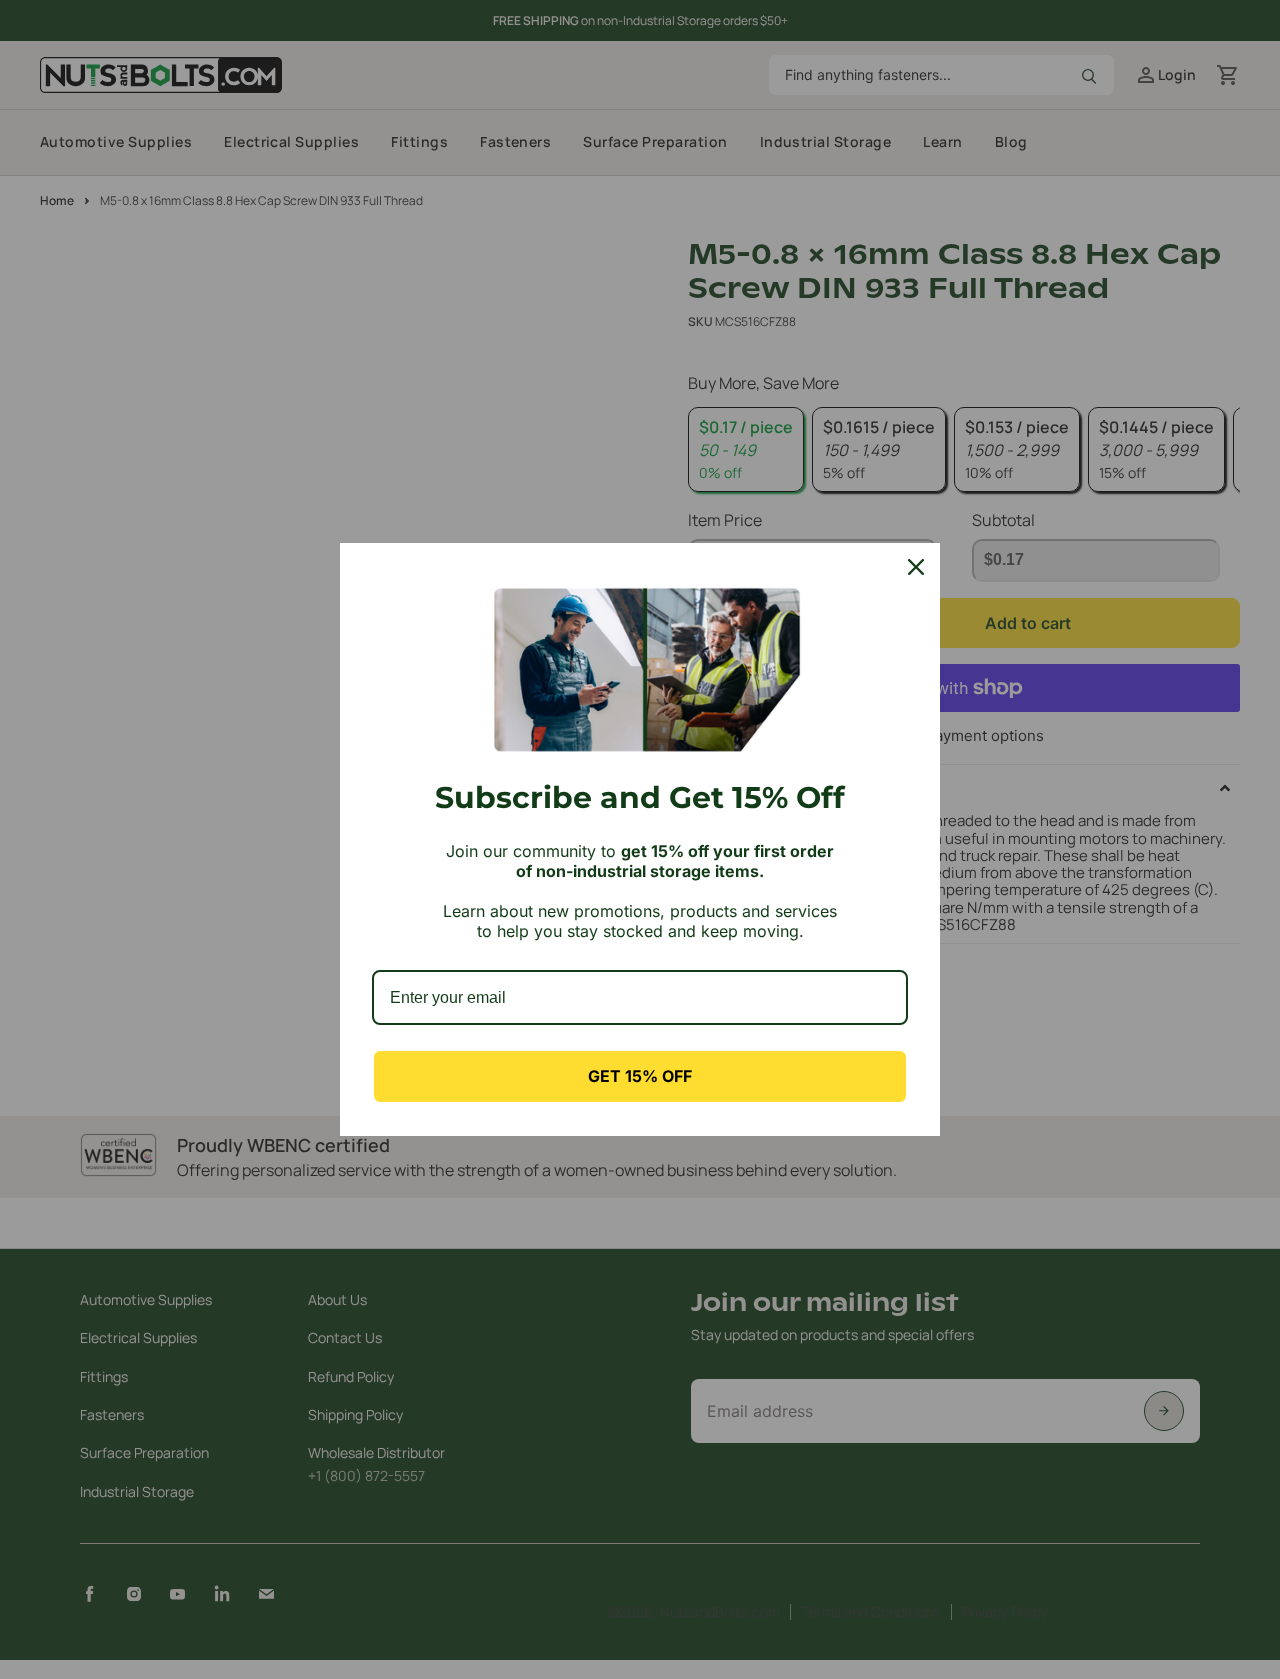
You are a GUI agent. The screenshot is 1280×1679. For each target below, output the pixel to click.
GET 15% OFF (640, 1076)
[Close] (916, 567)
